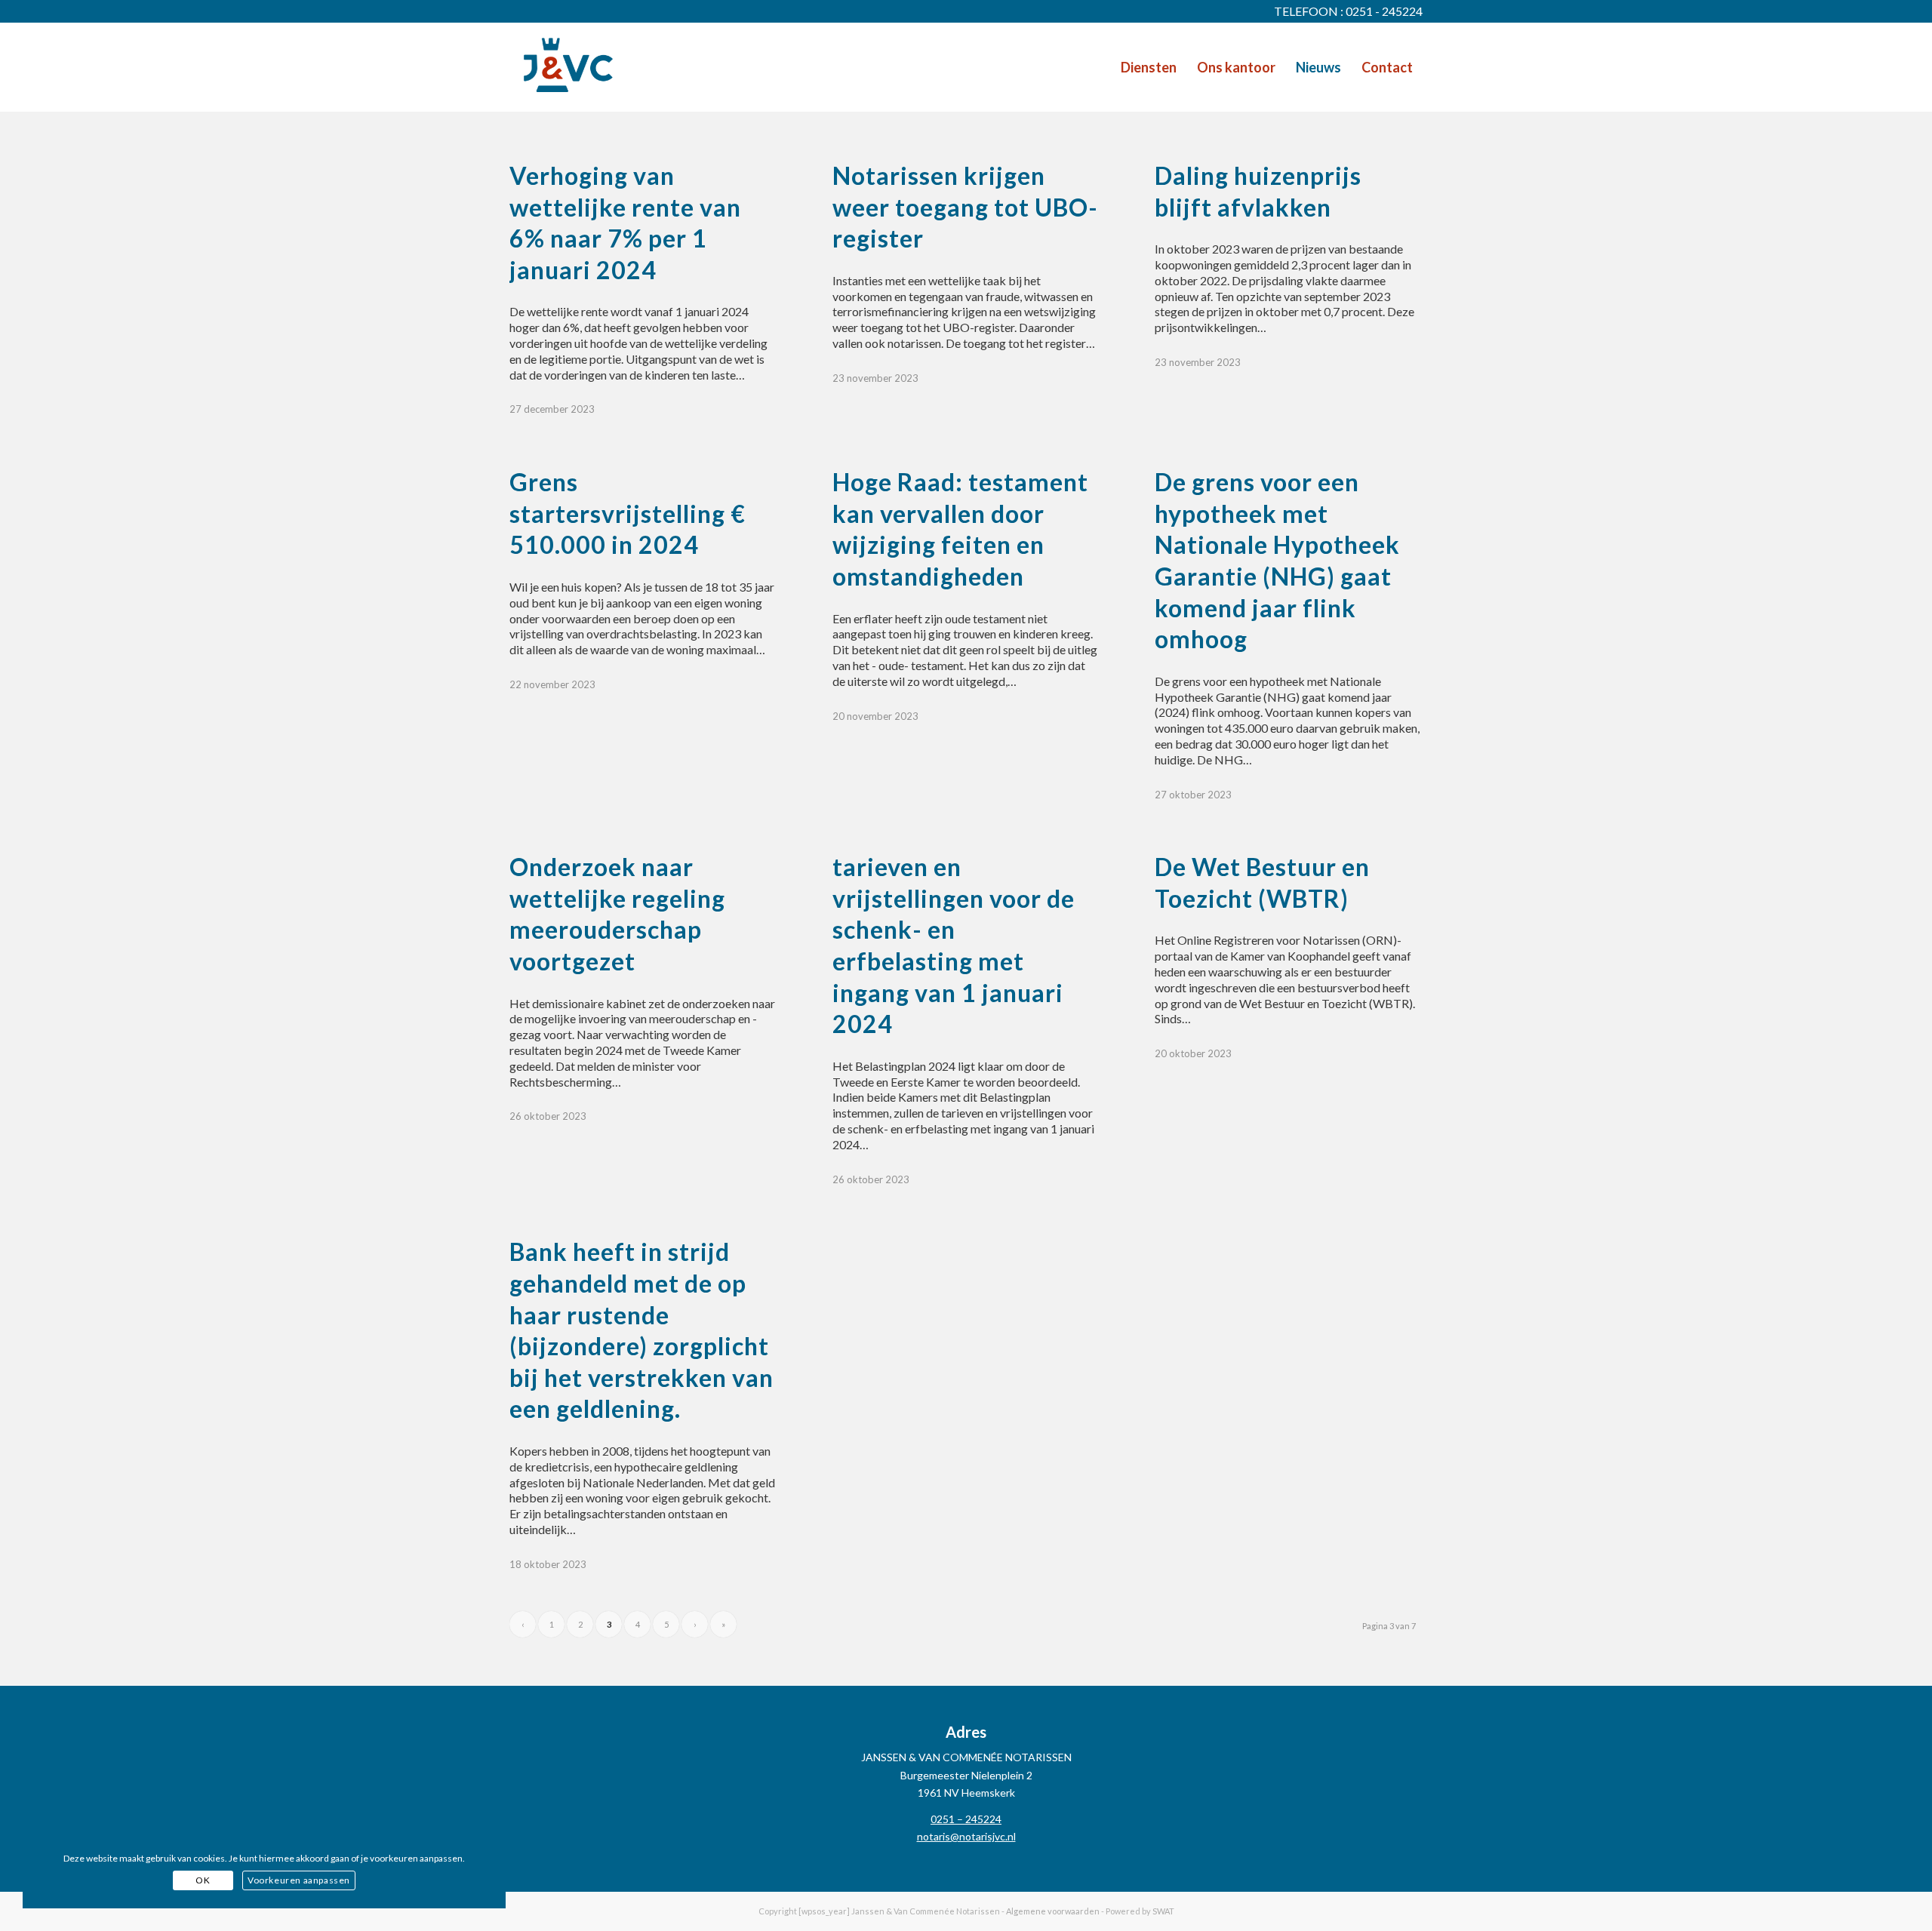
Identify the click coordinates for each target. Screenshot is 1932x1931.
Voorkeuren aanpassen (299, 1880)
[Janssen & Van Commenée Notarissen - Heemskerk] (568, 67)
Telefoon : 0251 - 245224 (1348, 11)
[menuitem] (1149, 67)
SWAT (1163, 1911)
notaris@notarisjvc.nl (966, 1836)
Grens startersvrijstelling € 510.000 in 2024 (628, 513)
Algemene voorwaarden (1053, 1911)
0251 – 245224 (966, 1819)
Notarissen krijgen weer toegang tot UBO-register (965, 207)
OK (203, 1880)
